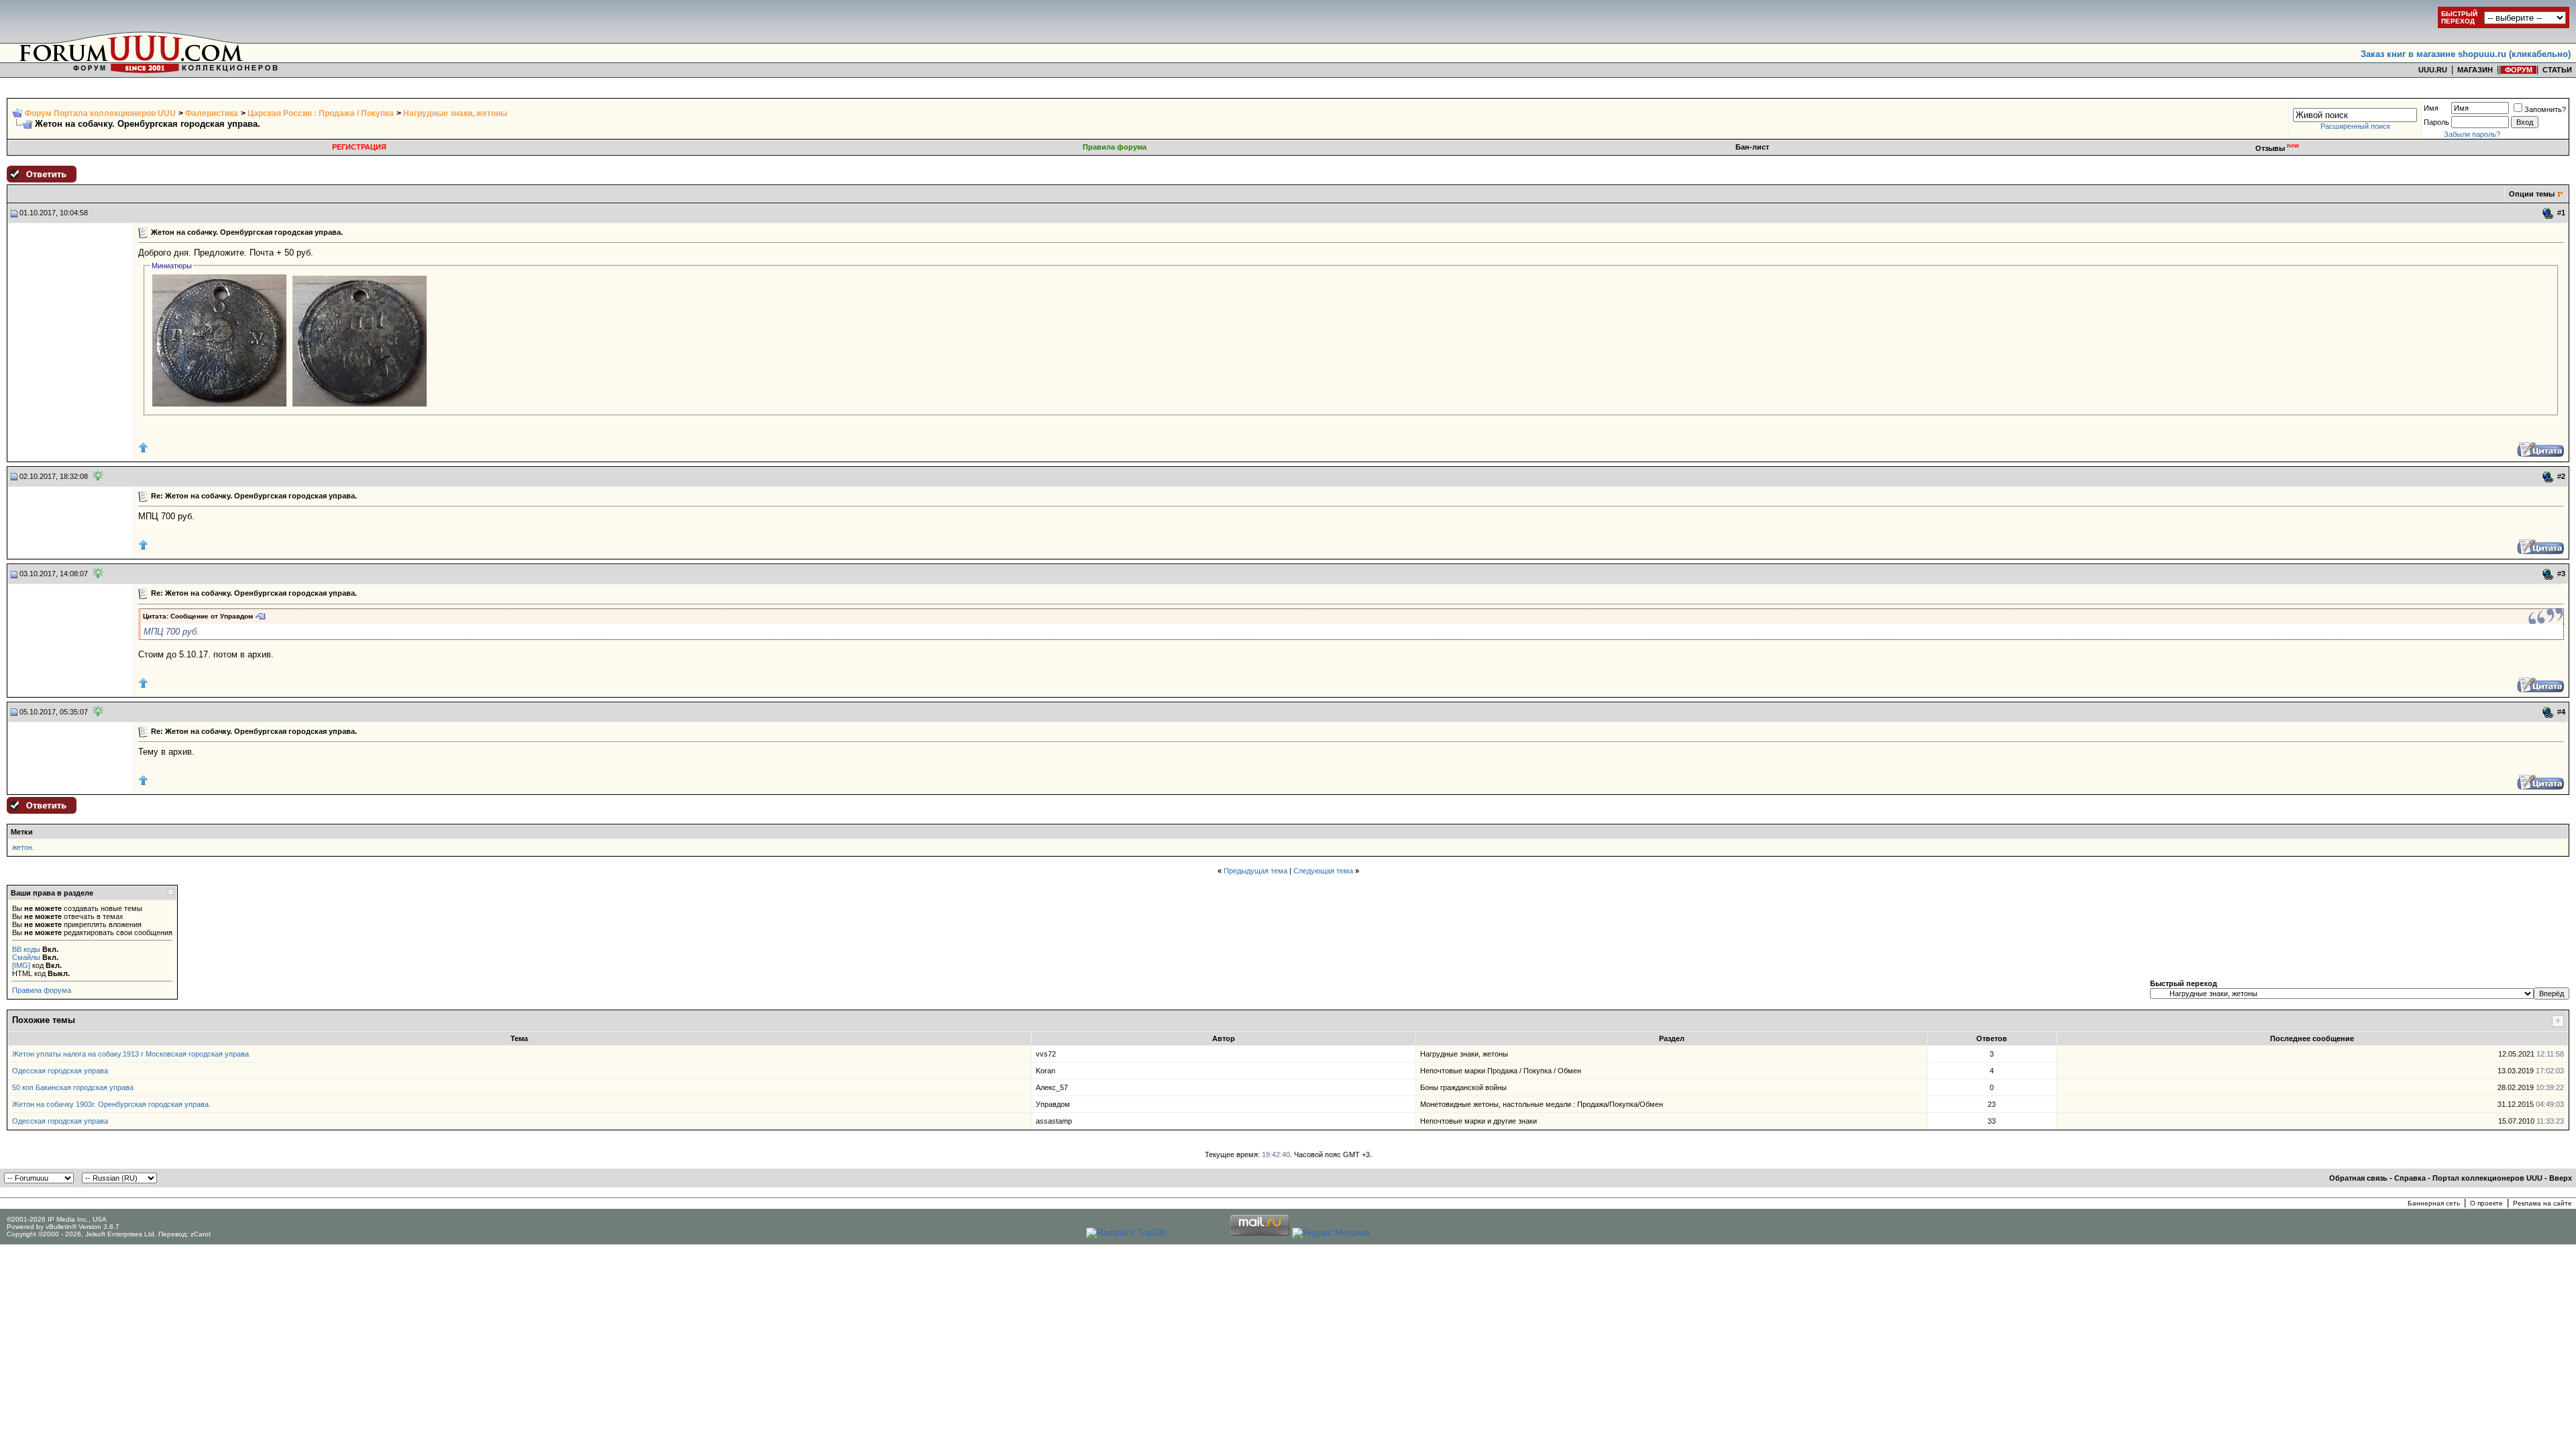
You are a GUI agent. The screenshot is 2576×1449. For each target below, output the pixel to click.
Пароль (2436, 122)
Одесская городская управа (60, 1071)
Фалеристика (212, 113)
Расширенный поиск (2355, 126)
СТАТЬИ (2557, 70)
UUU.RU (2433, 70)
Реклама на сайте (2542, 1203)
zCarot (201, 1234)
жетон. (23, 847)
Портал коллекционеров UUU (2487, 1178)
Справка (2410, 1178)
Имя (2431, 108)
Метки (22, 832)
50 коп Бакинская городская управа (73, 1087)
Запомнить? (2545, 109)
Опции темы (2532, 194)
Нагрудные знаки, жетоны (455, 113)
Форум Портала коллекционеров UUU (100, 113)
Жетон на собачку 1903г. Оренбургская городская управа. (111, 1104)
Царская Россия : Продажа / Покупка (321, 113)
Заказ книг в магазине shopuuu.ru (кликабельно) (2466, 54)
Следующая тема (1323, 871)
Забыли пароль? (2472, 134)
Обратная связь (2358, 1178)
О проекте (2486, 1203)
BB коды (26, 949)
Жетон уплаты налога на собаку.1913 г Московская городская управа (130, 1054)
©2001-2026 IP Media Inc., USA (57, 1219)
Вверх (2561, 1178)
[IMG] (21, 965)
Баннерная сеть (2434, 1203)
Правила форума (1115, 147)
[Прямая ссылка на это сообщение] (2548, 213)
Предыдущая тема (1255, 871)
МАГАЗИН (2475, 70)
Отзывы (2277, 148)
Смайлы (26, 957)
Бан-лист (1752, 147)
